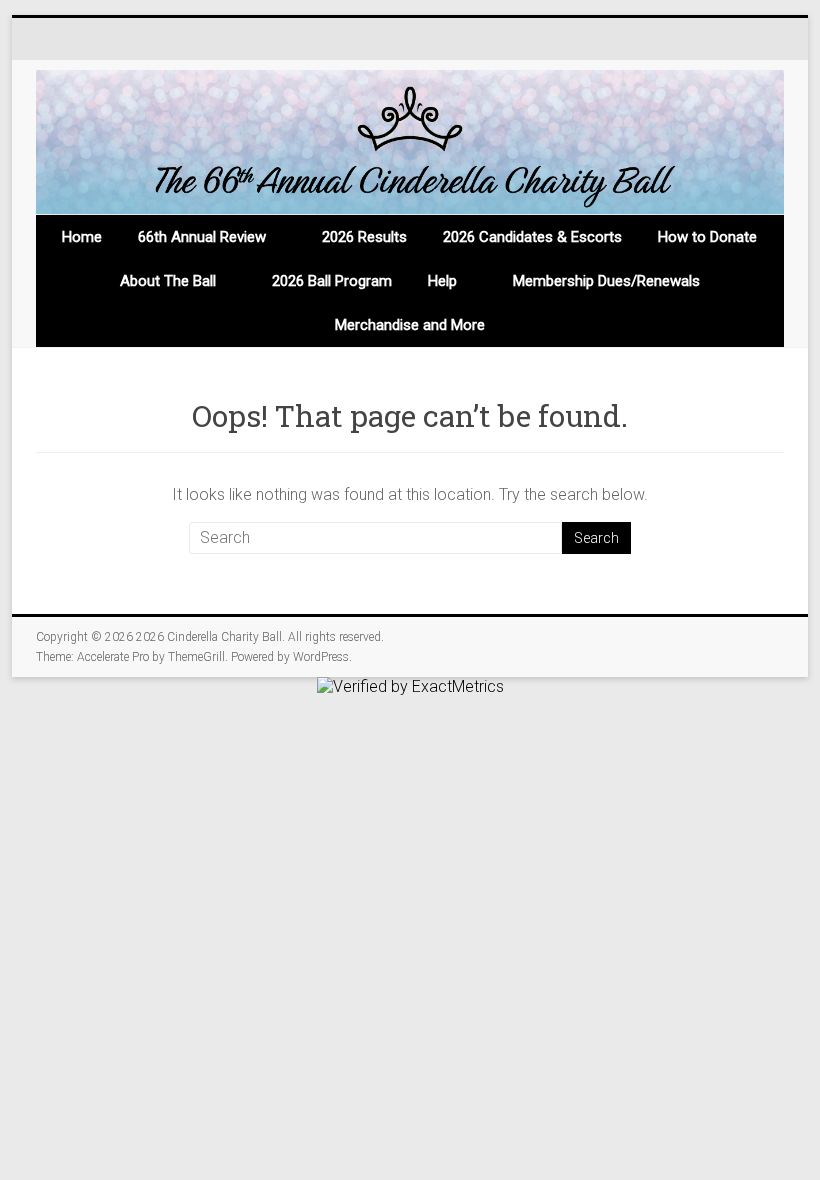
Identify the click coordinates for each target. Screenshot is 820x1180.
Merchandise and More (410, 325)
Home (82, 237)
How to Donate (707, 237)
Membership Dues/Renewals (606, 281)
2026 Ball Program (332, 281)
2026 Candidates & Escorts (532, 237)
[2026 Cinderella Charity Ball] (409, 142)
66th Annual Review (202, 237)
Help (442, 281)
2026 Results (364, 237)
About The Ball (168, 281)
